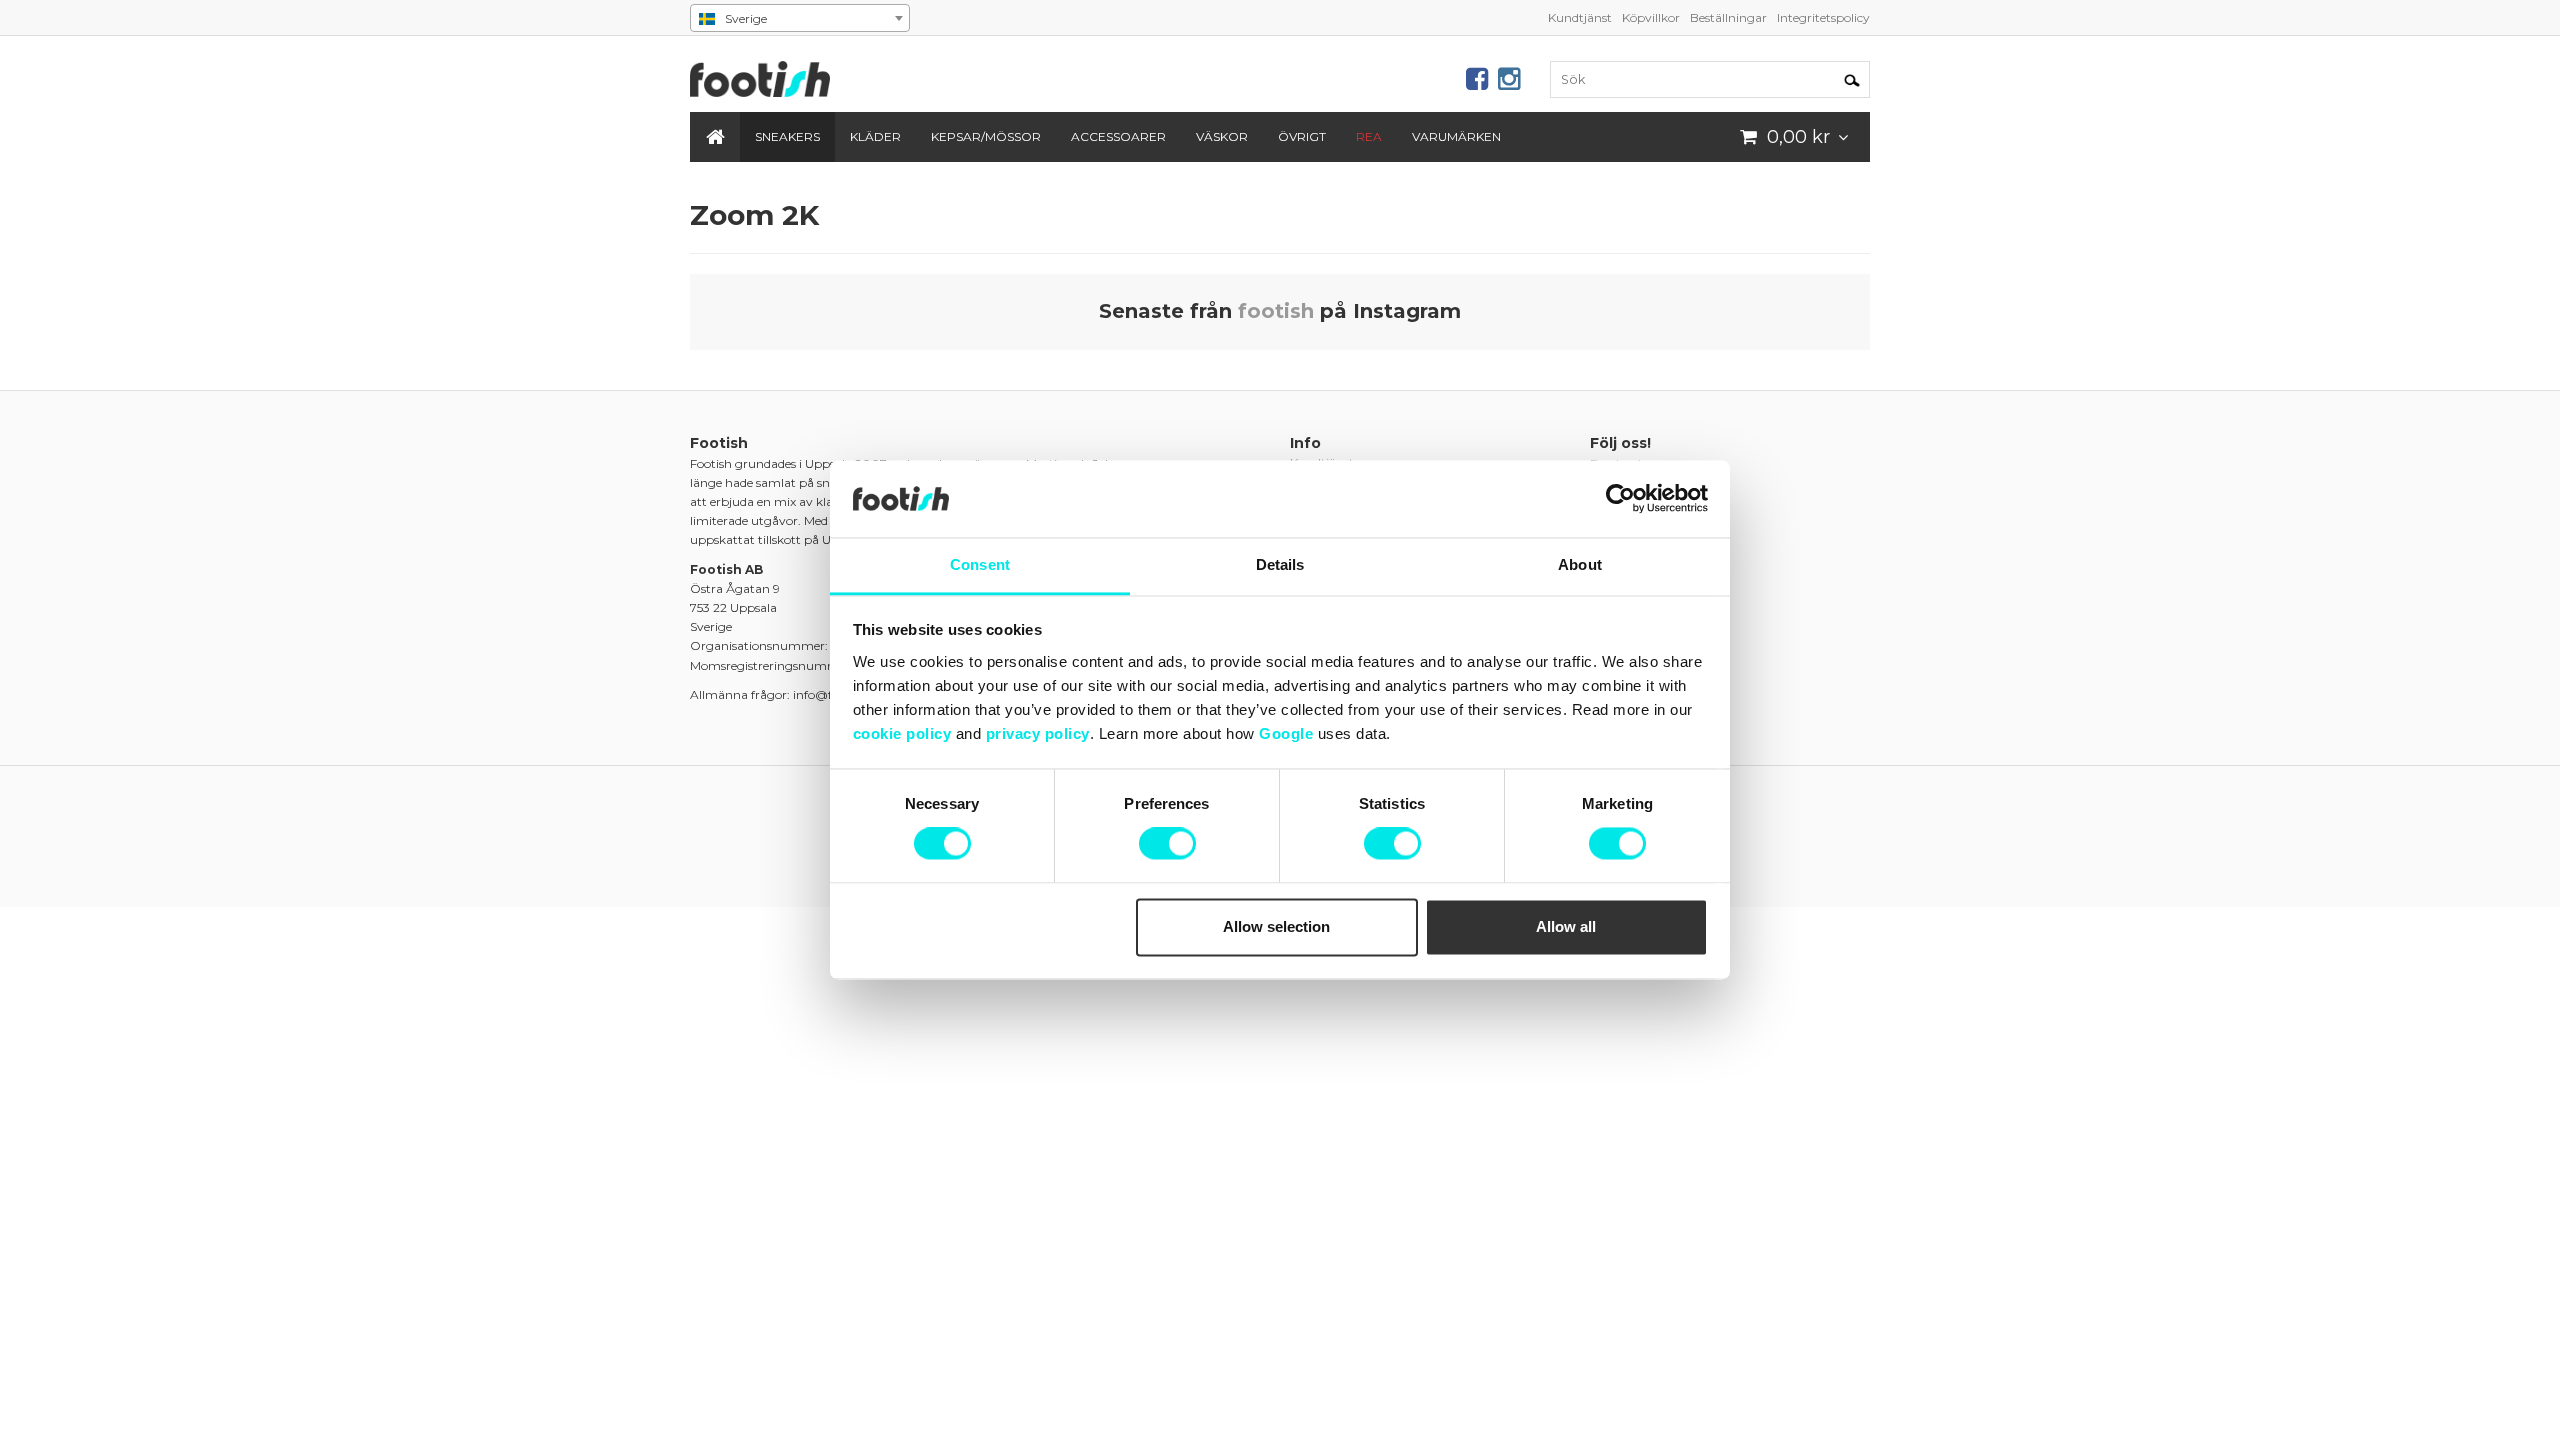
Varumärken (1456, 136)
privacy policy (1038, 733)
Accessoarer (1118, 136)
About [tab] (1580, 564)
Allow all (1566, 926)
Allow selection (1276, 926)
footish (1276, 311)
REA (1369, 136)
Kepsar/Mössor (986, 136)
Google (1286, 733)
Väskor (1222, 136)
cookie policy (902, 733)
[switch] (1167, 844)
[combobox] (800, 18)
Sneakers (787, 136)
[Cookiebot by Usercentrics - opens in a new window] (1620, 499)
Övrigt (1302, 136)
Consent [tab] (980, 564)
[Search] (1852, 79)
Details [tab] (1280, 564)
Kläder (875, 136)
